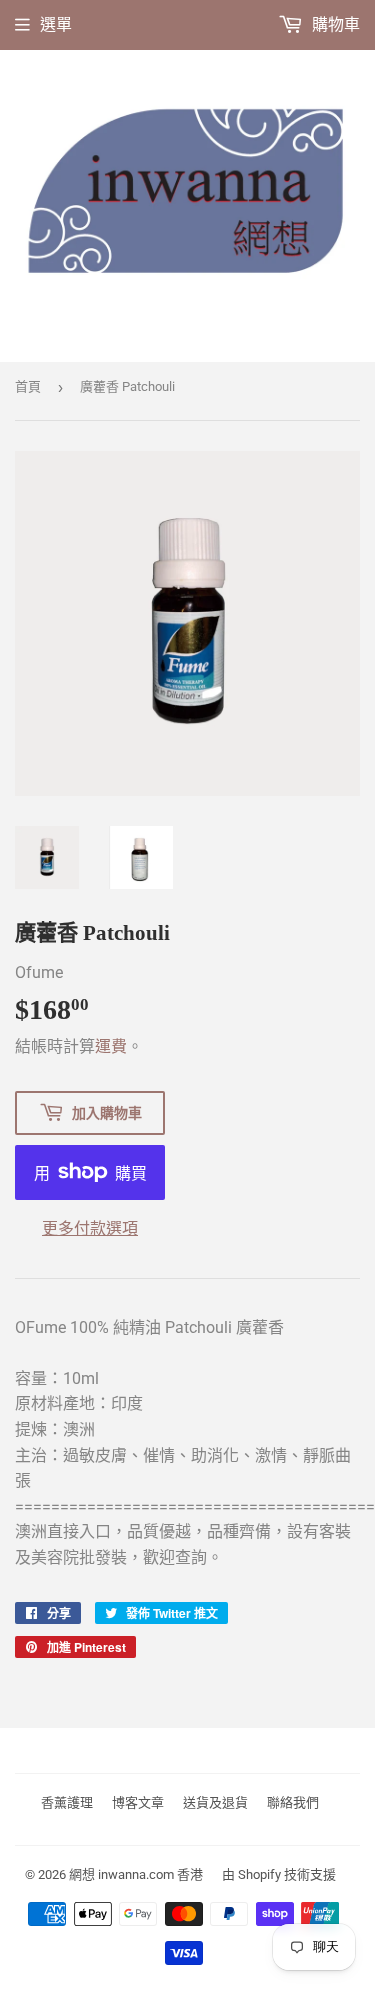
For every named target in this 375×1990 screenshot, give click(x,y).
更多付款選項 (90, 1228)
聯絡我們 (293, 1802)
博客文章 (138, 1802)
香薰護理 (67, 1802)
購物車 (334, 24)
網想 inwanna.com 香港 (136, 1874)
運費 (111, 1046)
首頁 (28, 386)
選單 (56, 24)
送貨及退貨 (215, 1802)
